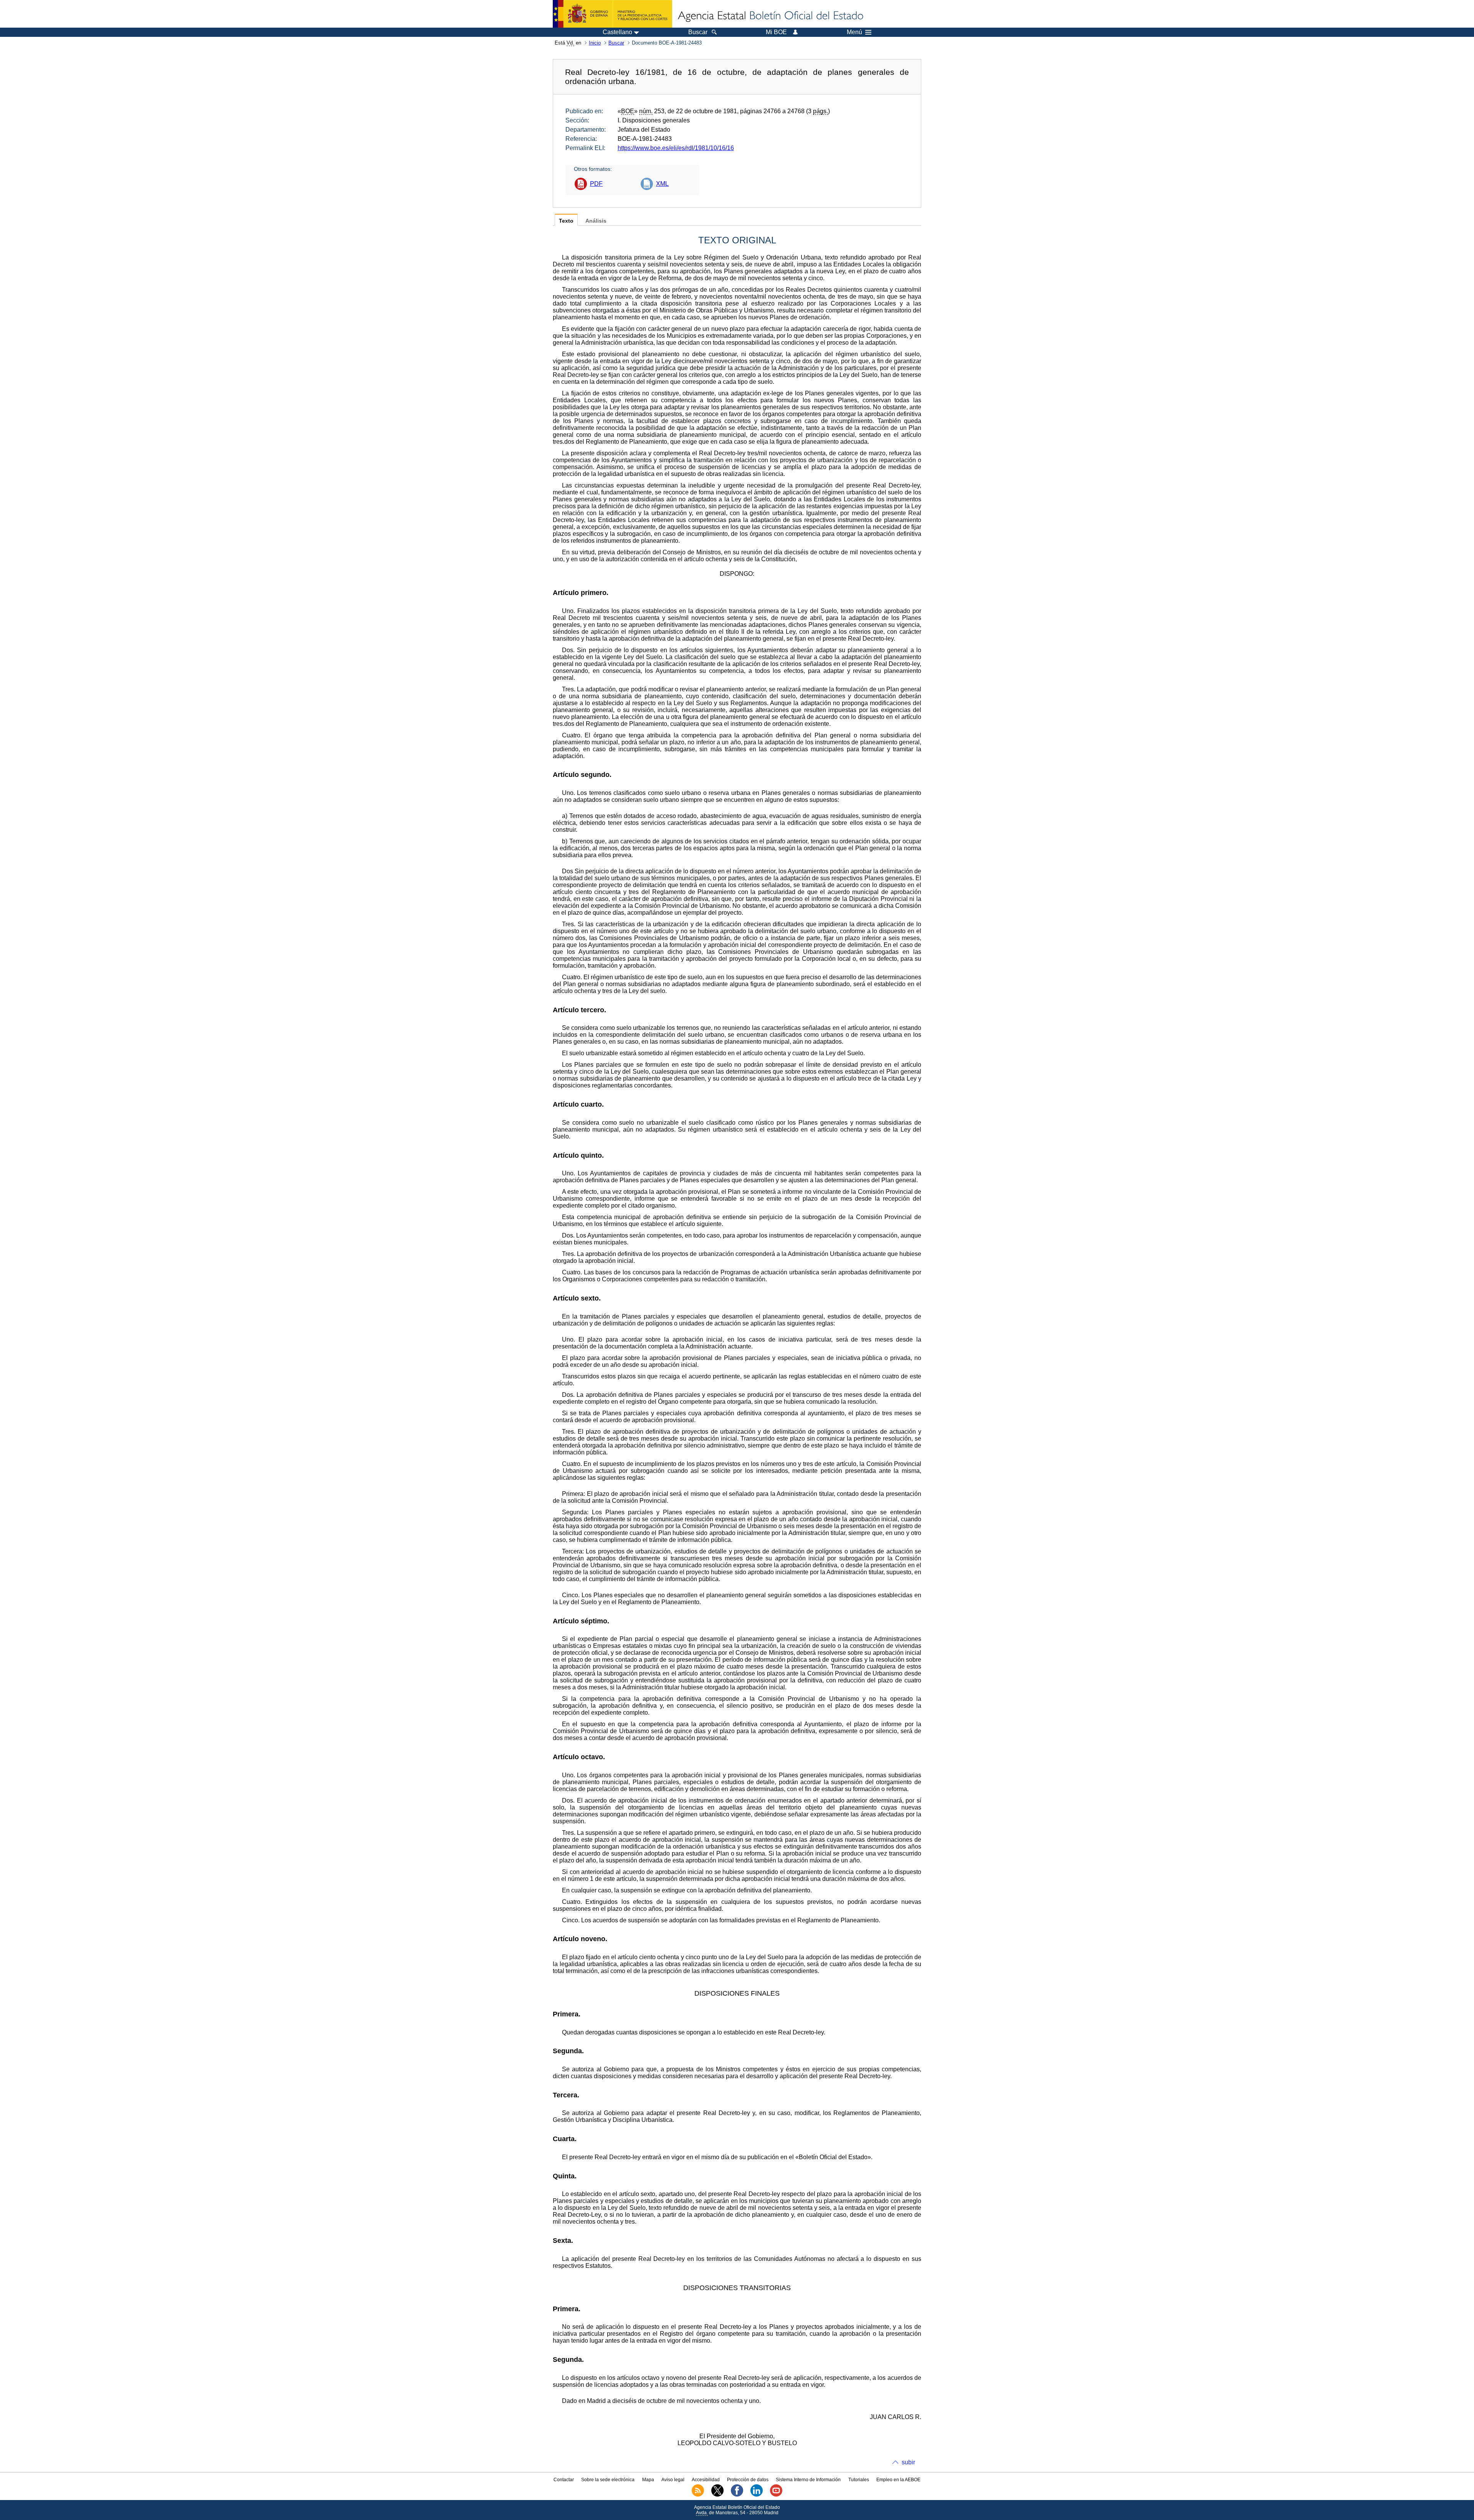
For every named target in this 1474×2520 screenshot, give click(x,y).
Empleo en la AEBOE (898, 2480)
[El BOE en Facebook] (737, 2495)
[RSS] (698, 2495)
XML (662, 184)
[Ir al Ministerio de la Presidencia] (612, 14)
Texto (566, 221)
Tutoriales (859, 2480)
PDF (596, 184)
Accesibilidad (706, 2480)
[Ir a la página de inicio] (770, 16)
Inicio (595, 43)
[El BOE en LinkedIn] (757, 2495)
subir (908, 2462)
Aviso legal (673, 2480)
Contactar (564, 2480)
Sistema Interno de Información (808, 2480)
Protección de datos (748, 2480)
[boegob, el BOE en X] (717, 2495)
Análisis (596, 221)
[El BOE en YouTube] (776, 2495)
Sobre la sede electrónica (608, 2480)
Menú (854, 32)
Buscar (616, 43)
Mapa (648, 2480)
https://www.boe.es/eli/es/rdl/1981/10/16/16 (676, 148)
